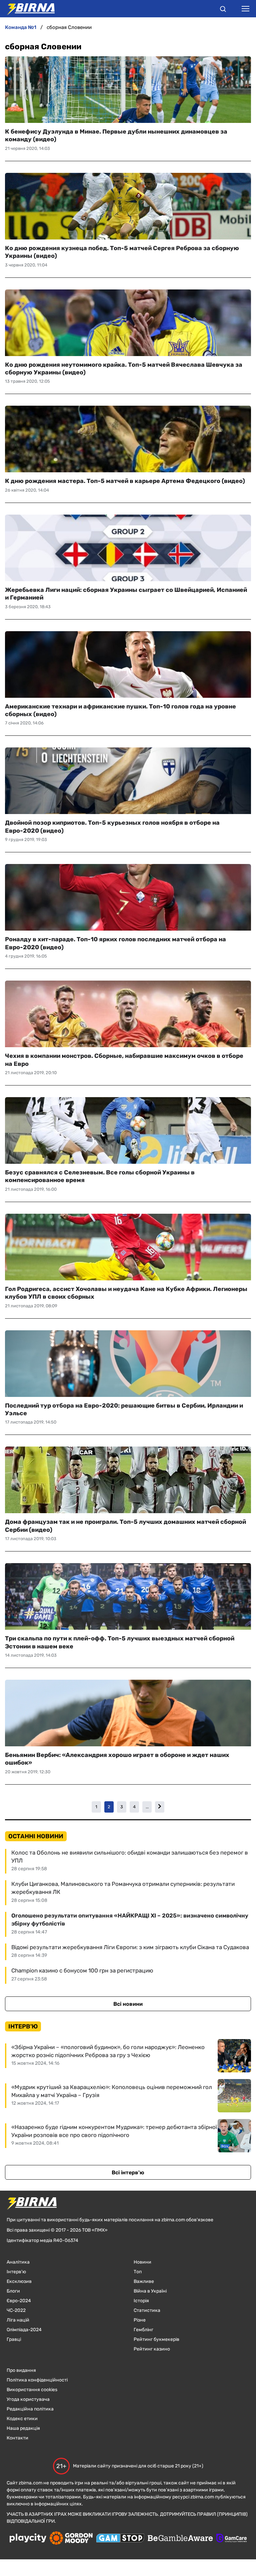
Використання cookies (32, 2390)
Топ (138, 2272)
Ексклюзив (19, 2281)
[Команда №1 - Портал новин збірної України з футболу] (27, 9)
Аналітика (18, 2262)
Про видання (21, 2370)
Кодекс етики (22, 2419)
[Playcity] (28, 2539)
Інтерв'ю (16, 2272)
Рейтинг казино (152, 2349)
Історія (141, 2301)
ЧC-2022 (16, 2310)
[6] (160, 1807)
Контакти (17, 2438)
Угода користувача (28, 2399)
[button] (223, 10)
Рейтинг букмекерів (156, 2339)
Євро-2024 (19, 2301)
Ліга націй (18, 2320)
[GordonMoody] (71, 2539)
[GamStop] (120, 2539)
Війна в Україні (150, 2291)
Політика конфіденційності (37, 2380)
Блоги (13, 2291)
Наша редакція (23, 2428)
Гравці (14, 2339)
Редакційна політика (30, 2409)
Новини (142, 2262)
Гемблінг (143, 2330)
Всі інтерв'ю (128, 2172)
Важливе (144, 2281)
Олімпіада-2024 (24, 2330)
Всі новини (128, 2004)
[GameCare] (231, 2539)
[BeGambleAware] (180, 2539)
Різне (140, 2320)
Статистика (147, 2310)
